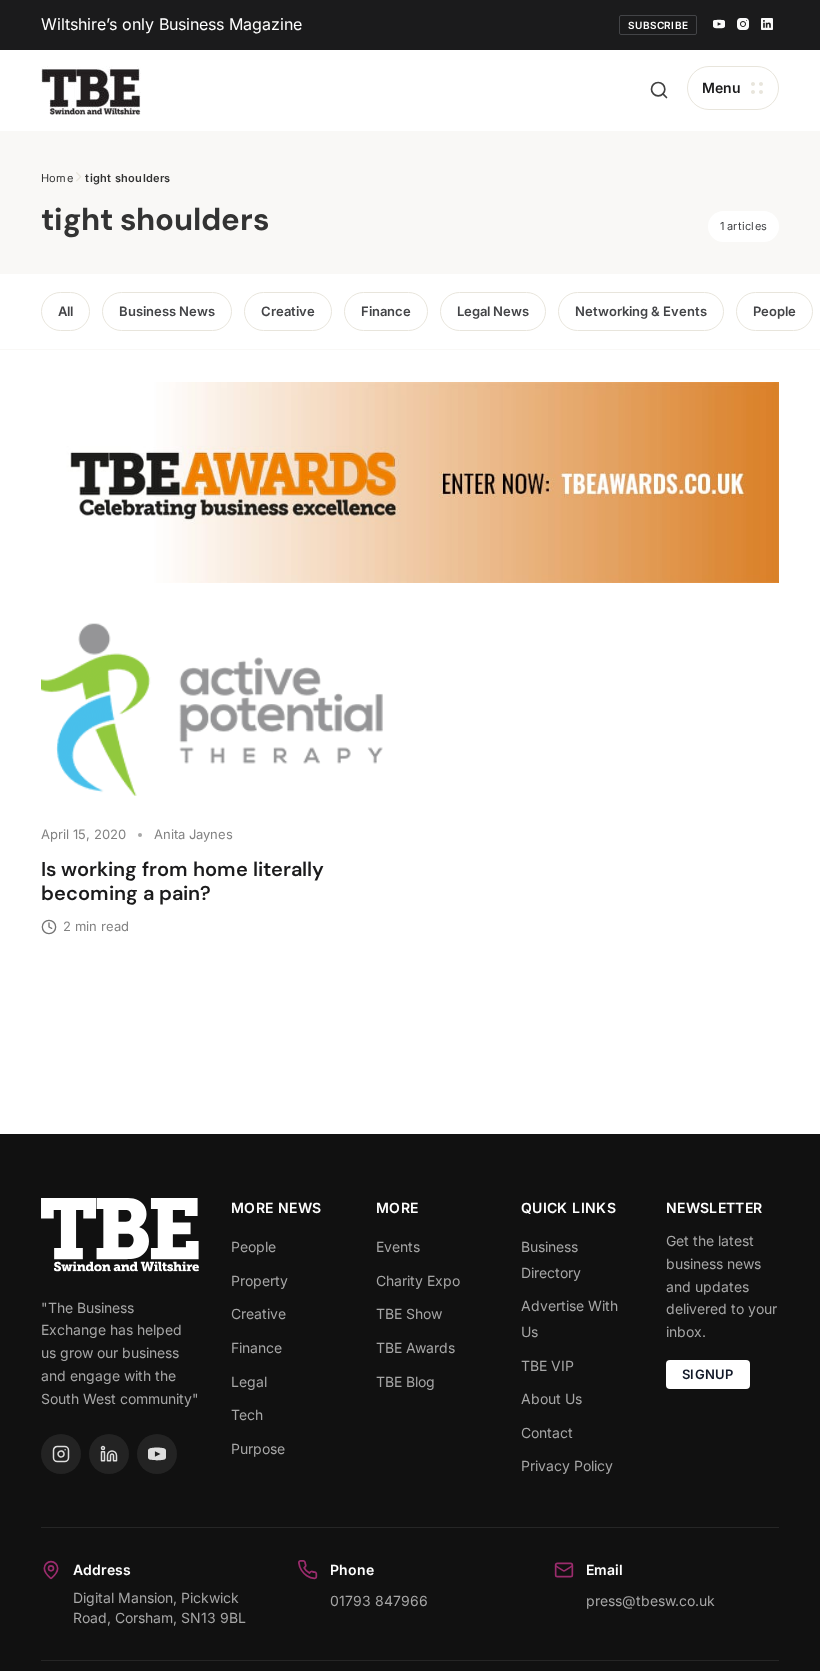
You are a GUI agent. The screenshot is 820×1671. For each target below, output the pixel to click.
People (774, 311)
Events (398, 1246)
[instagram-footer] (61, 1454)
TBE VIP (547, 1365)
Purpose (258, 1448)
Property (259, 1280)
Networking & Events (641, 311)
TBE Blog (405, 1381)
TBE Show (409, 1313)
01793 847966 (379, 1600)
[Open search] (659, 90)
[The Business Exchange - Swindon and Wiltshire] (91, 90)
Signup (708, 1374)
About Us (551, 1398)
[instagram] (743, 25)
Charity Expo (418, 1280)
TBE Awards (415, 1347)
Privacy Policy (567, 1465)
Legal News (493, 311)
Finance (386, 311)
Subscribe (658, 25)
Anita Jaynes (193, 834)
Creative (288, 311)
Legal (249, 1381)
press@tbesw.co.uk (650, 1600)
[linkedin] (767, 25)
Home (57, 178)
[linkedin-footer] (109, 1454)
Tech (247, 1414)
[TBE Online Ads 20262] (410, 482)
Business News (167, 311)
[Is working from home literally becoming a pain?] (217, 714)
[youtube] (719, 25)
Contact (547, 1432)
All (65, 311)
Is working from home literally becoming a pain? (182, 881)
